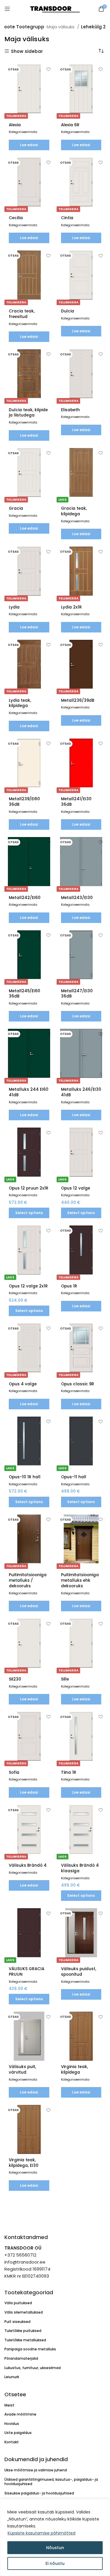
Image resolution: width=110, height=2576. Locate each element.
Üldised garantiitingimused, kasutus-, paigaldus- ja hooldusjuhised (51, 2482)
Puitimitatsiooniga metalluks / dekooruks (28, 1580)
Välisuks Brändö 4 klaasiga (80, 1868)
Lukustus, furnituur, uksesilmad (33, 2368)
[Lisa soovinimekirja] (49, 69)
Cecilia (16, 218)
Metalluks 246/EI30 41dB (81, 1092)
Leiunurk (12, 2377)
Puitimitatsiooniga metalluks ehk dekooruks (80, 1580)
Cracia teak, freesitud (22, 314)
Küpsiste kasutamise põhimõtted (42, 2533)
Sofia (14, 1772)
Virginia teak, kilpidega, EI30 (24, 2163)
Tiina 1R (69, 1772)
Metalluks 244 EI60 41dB (29, 1092)
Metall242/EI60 (25, 898)
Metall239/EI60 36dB (24, 802)
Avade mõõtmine (20, 2414)
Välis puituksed (18, 2303)
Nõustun (55, 2548)
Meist (9, 2405)
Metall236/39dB (78, 700)
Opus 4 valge (23, 1384)
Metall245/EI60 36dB (24, 994)
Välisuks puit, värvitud (22, 2070)
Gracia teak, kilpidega (74, 511)
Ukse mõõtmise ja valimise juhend (36, 2470)
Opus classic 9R (78, 1384)
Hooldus (12, 2424)
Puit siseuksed (17, 2322)
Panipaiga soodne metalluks (30, 2349)
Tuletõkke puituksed (23, 2331)
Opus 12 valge (76, 1188)
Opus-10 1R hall (25, 1477)
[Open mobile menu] (7, 9)
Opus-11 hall (74, 1477)
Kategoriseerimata (23, 132)
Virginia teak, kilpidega (75, 2070)
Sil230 (15, 1679)
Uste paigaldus (18, 2433)
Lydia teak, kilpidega (20, 703)
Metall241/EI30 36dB (76, 802)
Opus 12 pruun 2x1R (29, 1188)
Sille (65, 1679)
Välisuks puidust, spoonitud (79, 1972)
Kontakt (12, 2442)
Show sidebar (27, 51)
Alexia (15, 125)
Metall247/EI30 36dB (77, 994)
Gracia (16, 508)
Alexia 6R (70, 125)
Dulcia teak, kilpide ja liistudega (28, 413)
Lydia (14, 607)
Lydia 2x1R (71, 607)
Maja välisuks (61, 27)
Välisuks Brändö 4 (28, 1865)
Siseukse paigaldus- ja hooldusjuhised (39, 2493)
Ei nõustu (55, 2563)
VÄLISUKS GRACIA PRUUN (27, 1972)
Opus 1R (69, 1286)
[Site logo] (55, 8)
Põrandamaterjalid (21, 2358)
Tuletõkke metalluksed (25, 2340)
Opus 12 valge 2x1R (28, 1286)
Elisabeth (70, 410)
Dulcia (68, 311)
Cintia (67, 218)
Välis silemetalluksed (24, 2312)
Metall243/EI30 (77, 898)
